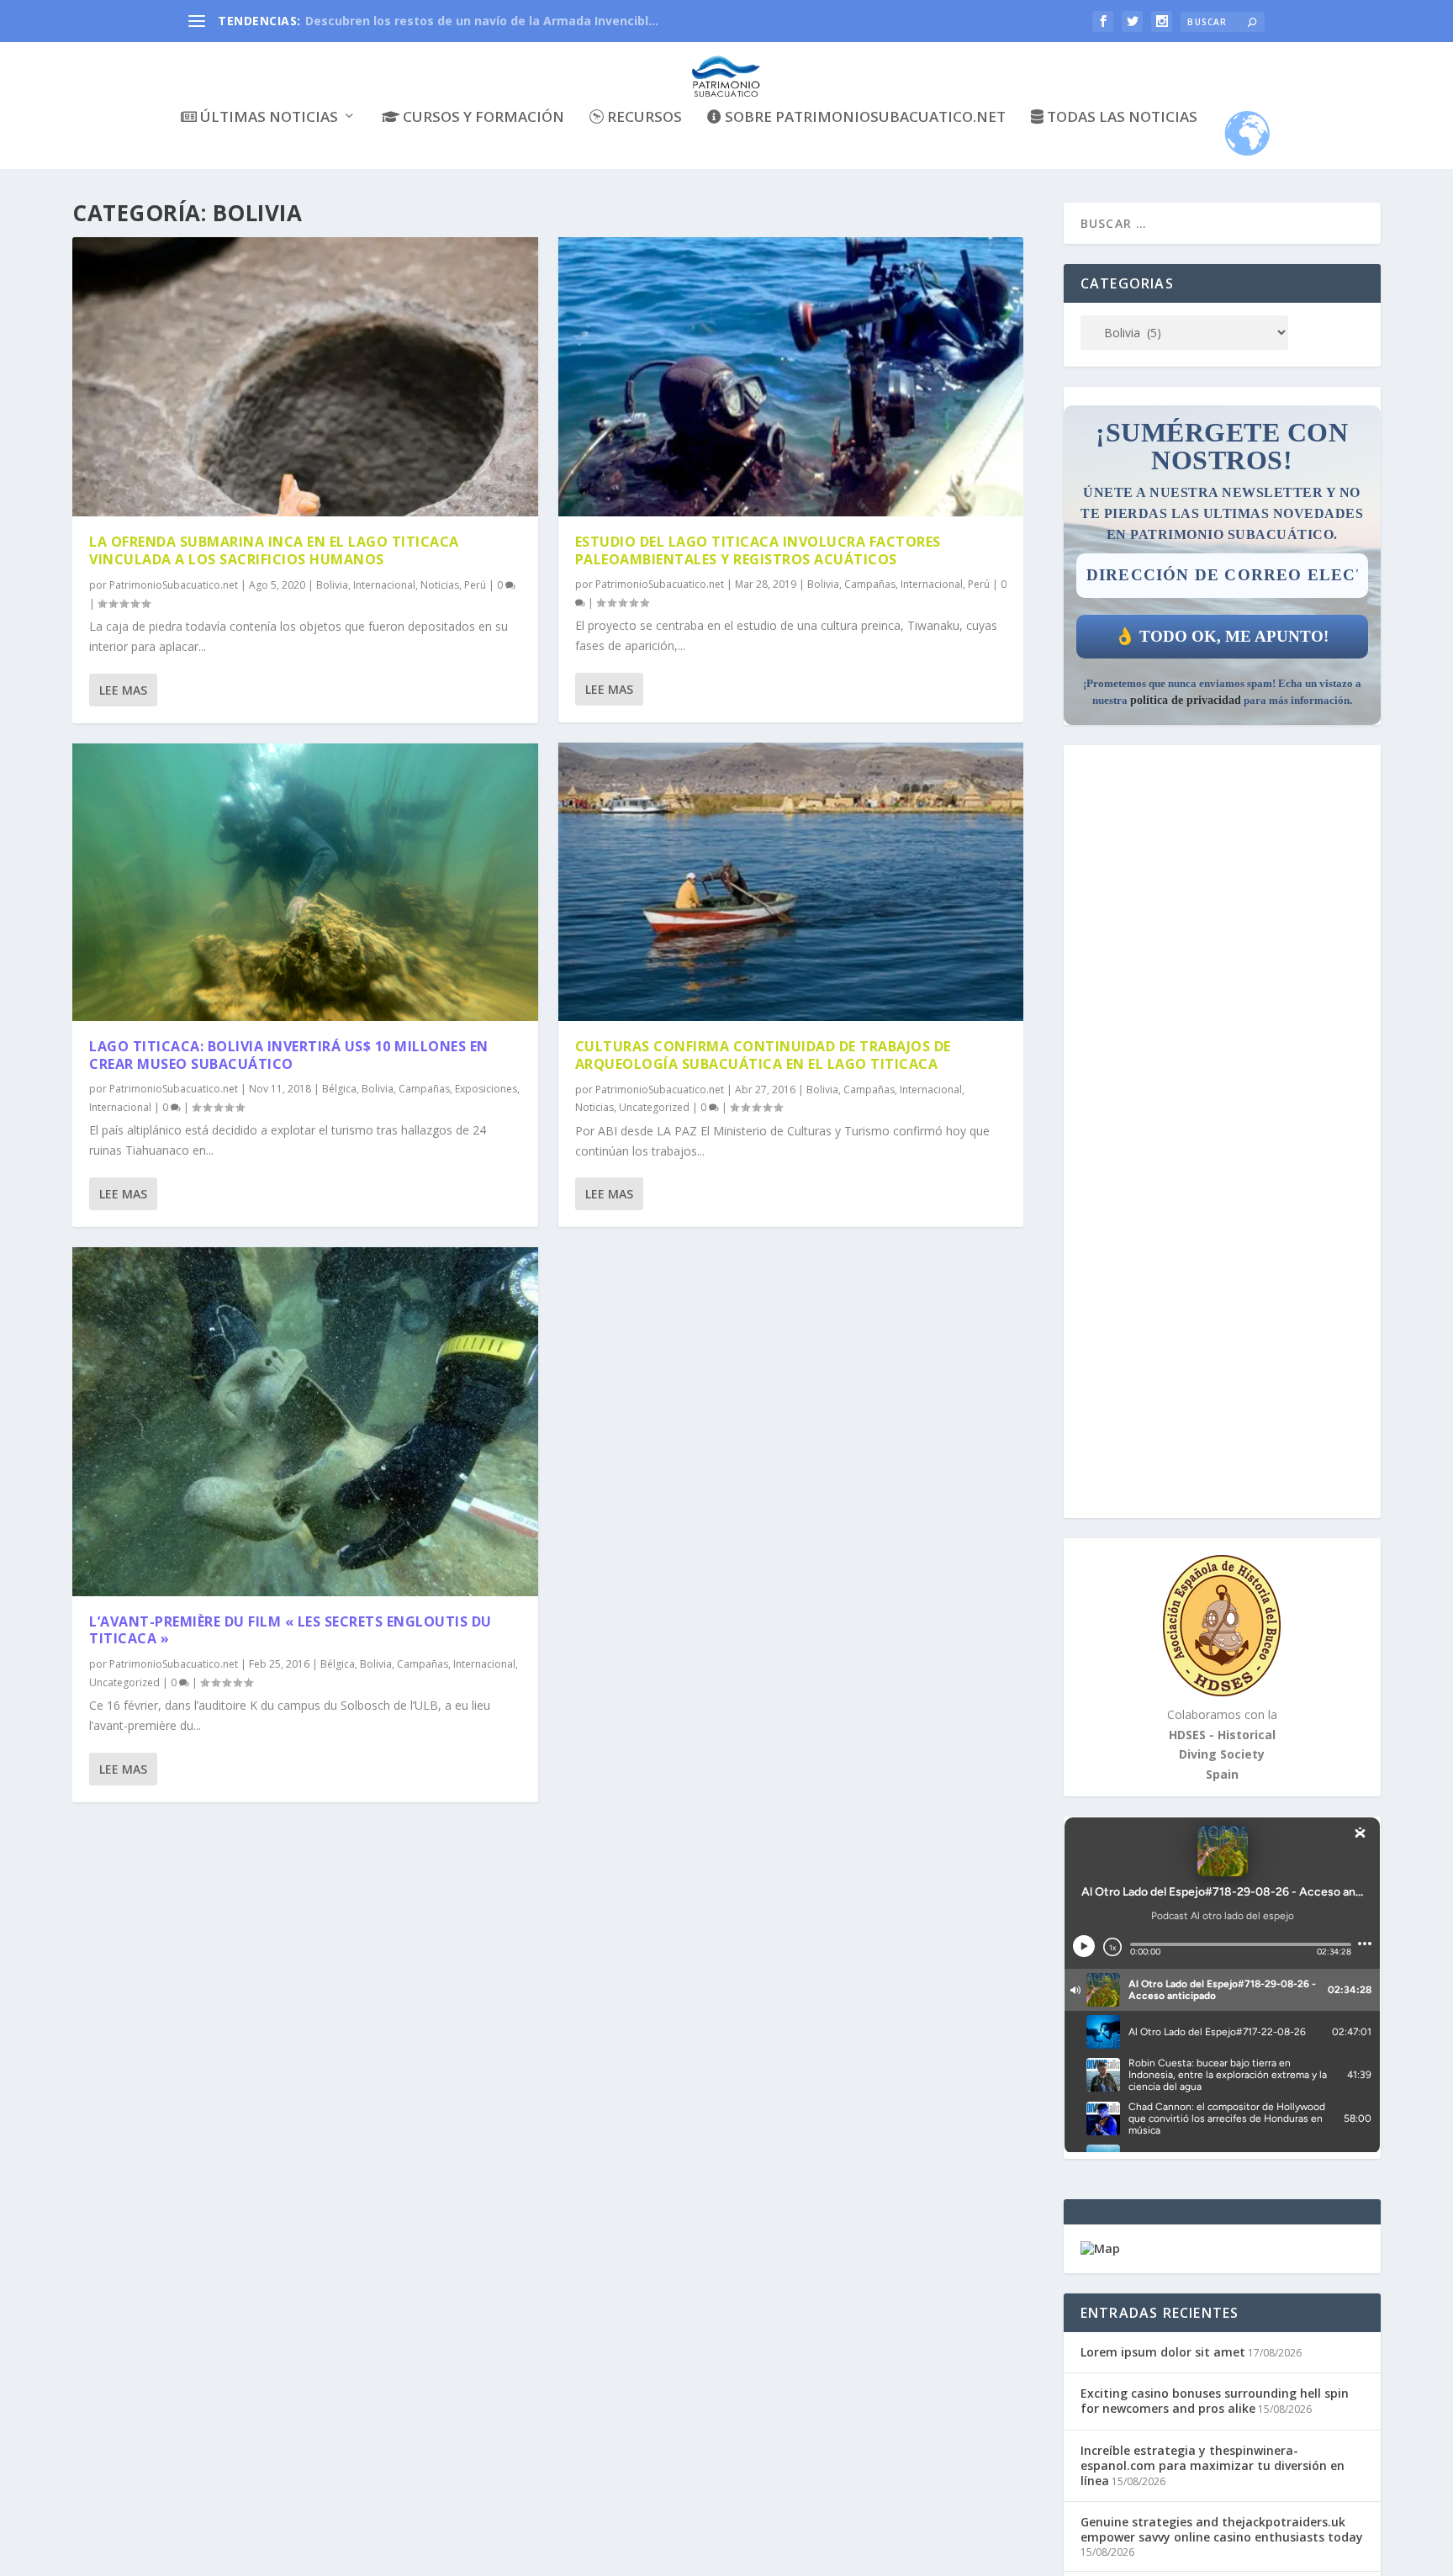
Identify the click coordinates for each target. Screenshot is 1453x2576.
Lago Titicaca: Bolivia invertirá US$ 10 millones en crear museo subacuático (289, 1055)
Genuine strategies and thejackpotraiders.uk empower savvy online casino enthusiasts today (1222, 2529)
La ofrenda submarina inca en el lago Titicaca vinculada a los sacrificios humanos (274, 550)
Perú (475, 585)
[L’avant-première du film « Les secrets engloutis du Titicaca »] (305, 1422)
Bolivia (332, 585)
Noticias (440, 585)
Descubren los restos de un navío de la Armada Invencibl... (482, 21)
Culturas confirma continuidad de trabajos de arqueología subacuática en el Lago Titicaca (763, 1055)
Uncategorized (124, 1682)
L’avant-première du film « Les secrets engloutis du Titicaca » (291, 1630)
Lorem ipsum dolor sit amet (1163, 2352)
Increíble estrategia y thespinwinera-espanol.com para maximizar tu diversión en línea (1213, 2465)
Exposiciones (486, 1089)
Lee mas (123, 690)
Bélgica (339, 1089)
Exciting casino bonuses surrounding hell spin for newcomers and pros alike (1215, 2401)
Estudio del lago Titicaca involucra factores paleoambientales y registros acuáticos (758, 550)
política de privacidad (1186, 700)
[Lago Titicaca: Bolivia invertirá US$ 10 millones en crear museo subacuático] (305, 882)
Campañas (424, 1089)
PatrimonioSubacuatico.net (174, 585)
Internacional (384, 585)
